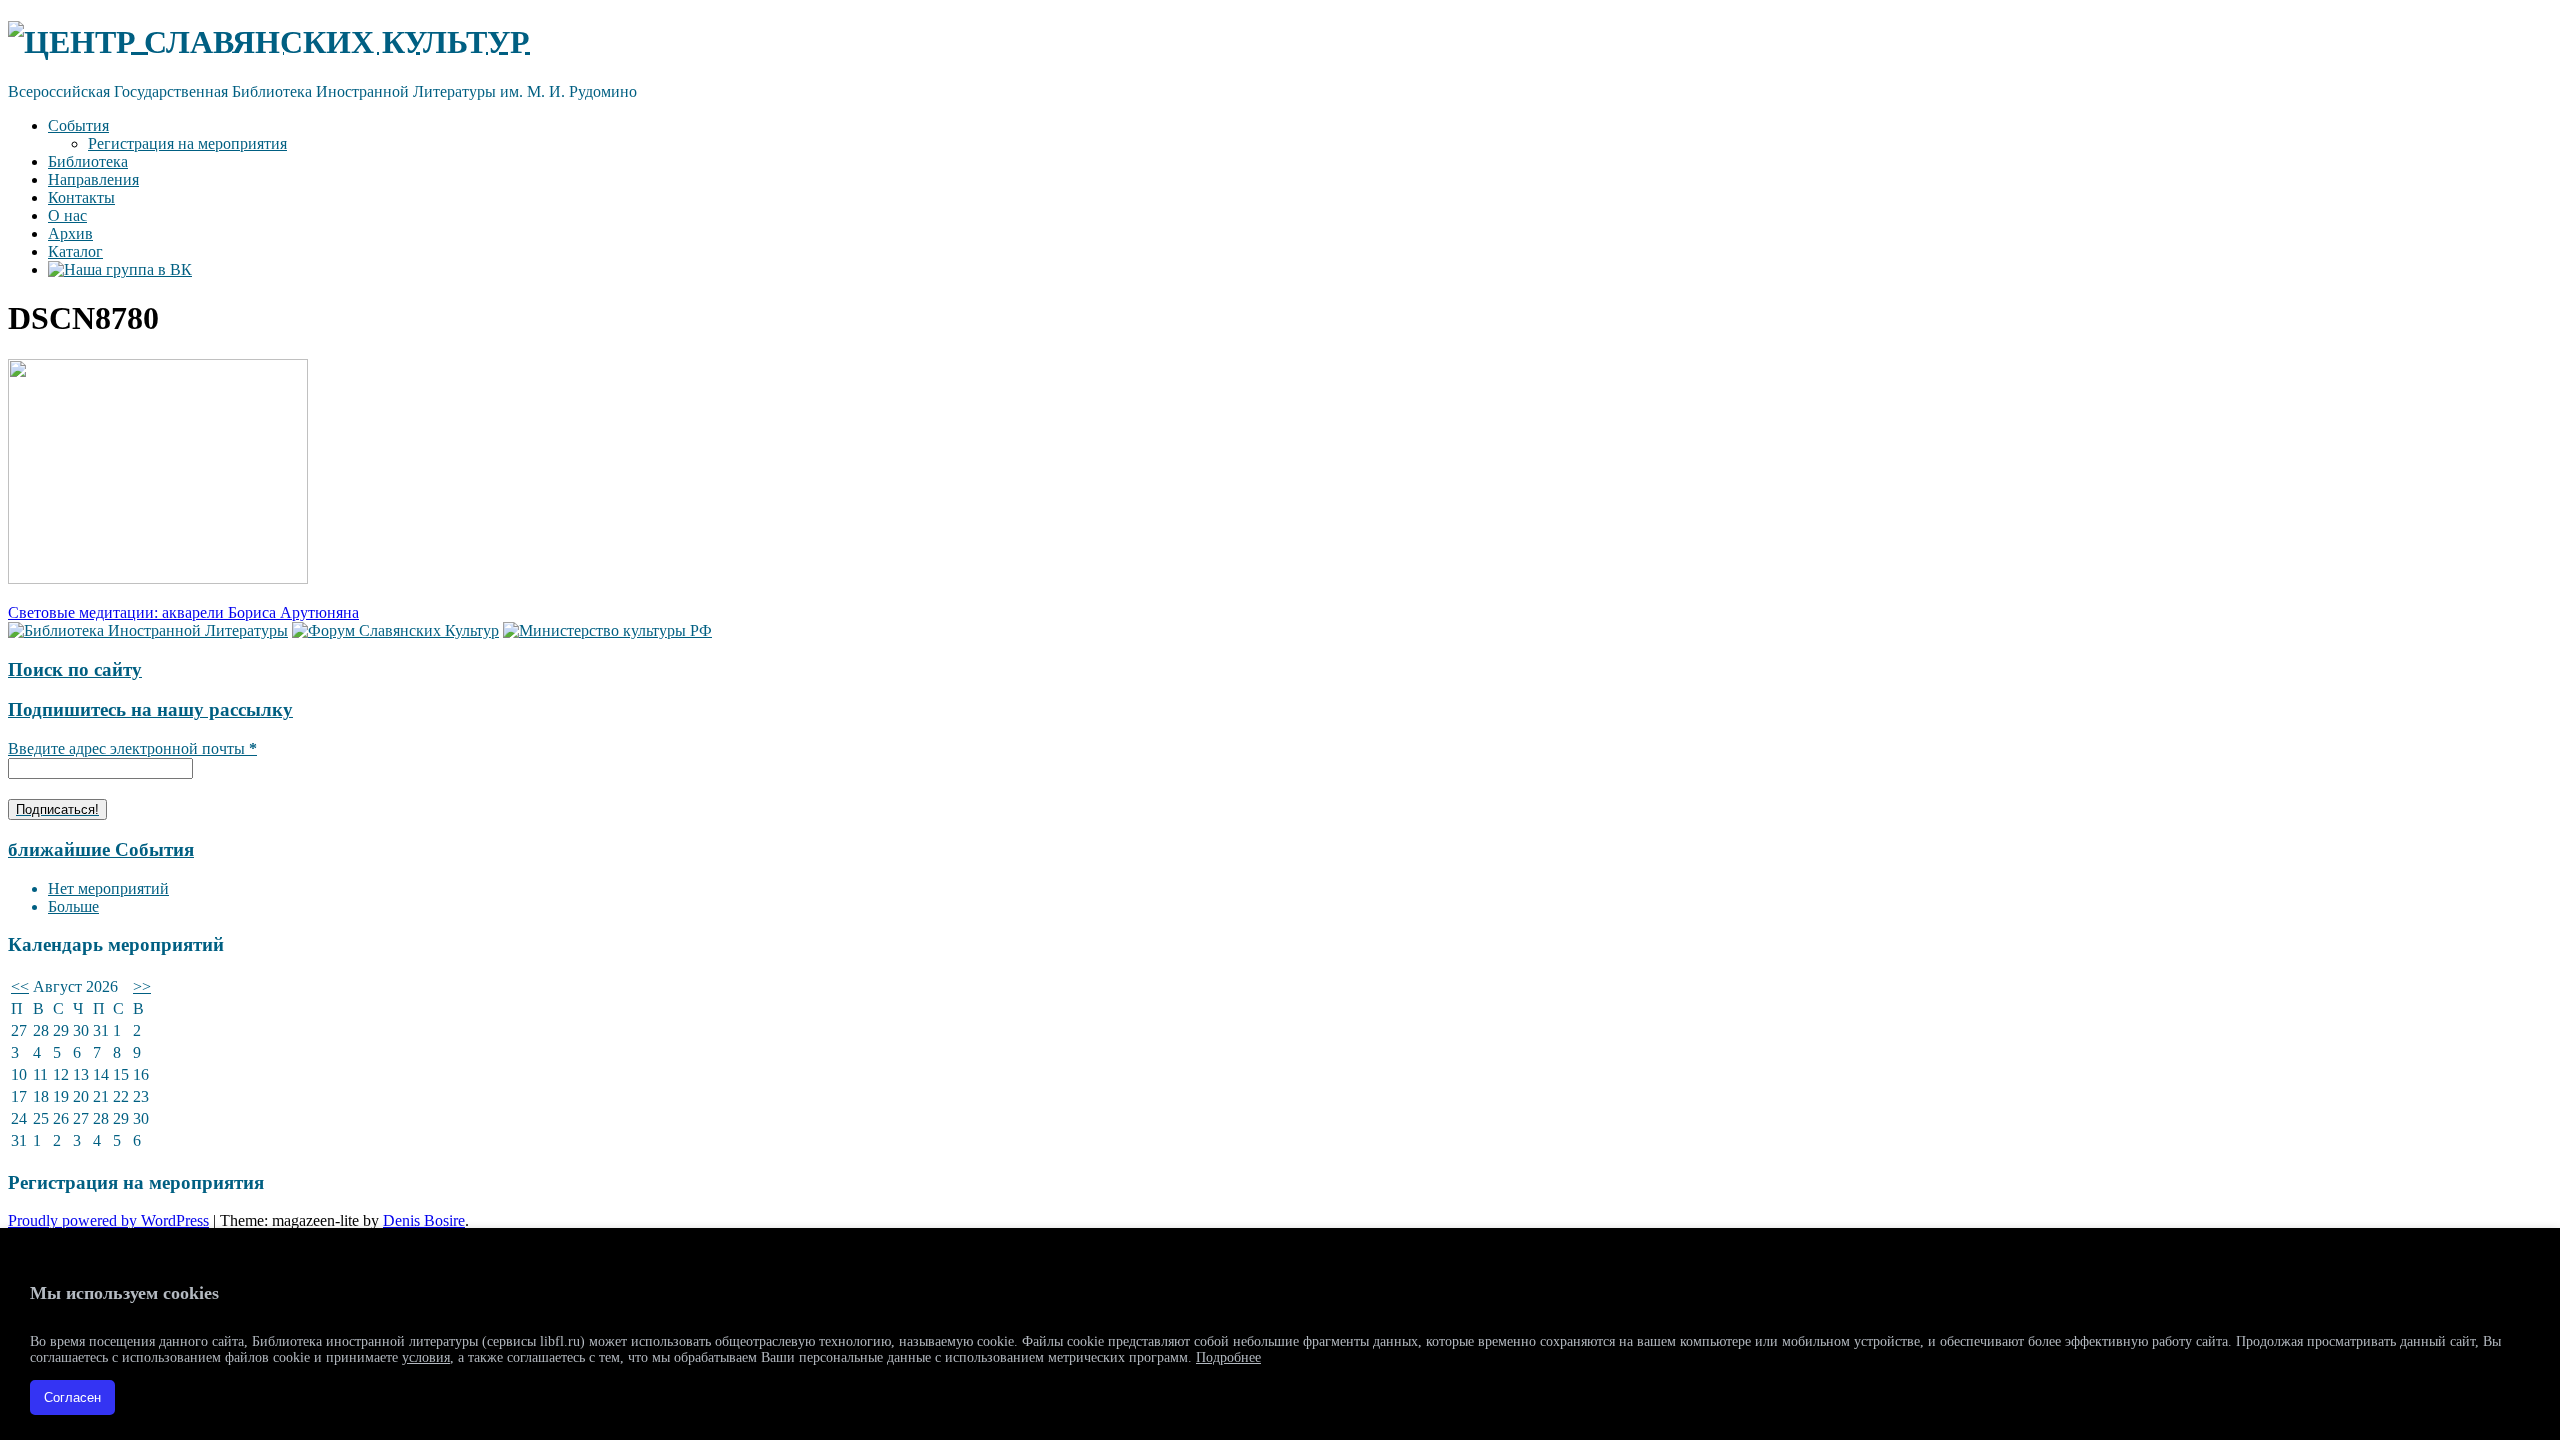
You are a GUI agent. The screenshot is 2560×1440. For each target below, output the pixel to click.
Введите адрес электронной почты (132, 748)
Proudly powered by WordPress (108, 1220)
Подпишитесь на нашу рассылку (150, 709)
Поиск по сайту (75, 669)
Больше (73, 906)
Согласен (72, 1397)
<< (20, 986)
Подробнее (1228, 1357)
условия (426, 1357)
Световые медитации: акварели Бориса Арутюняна (183, 612)
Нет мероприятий (108, 888)
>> (142, 986)
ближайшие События (101, 849)
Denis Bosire (424, 1220)
